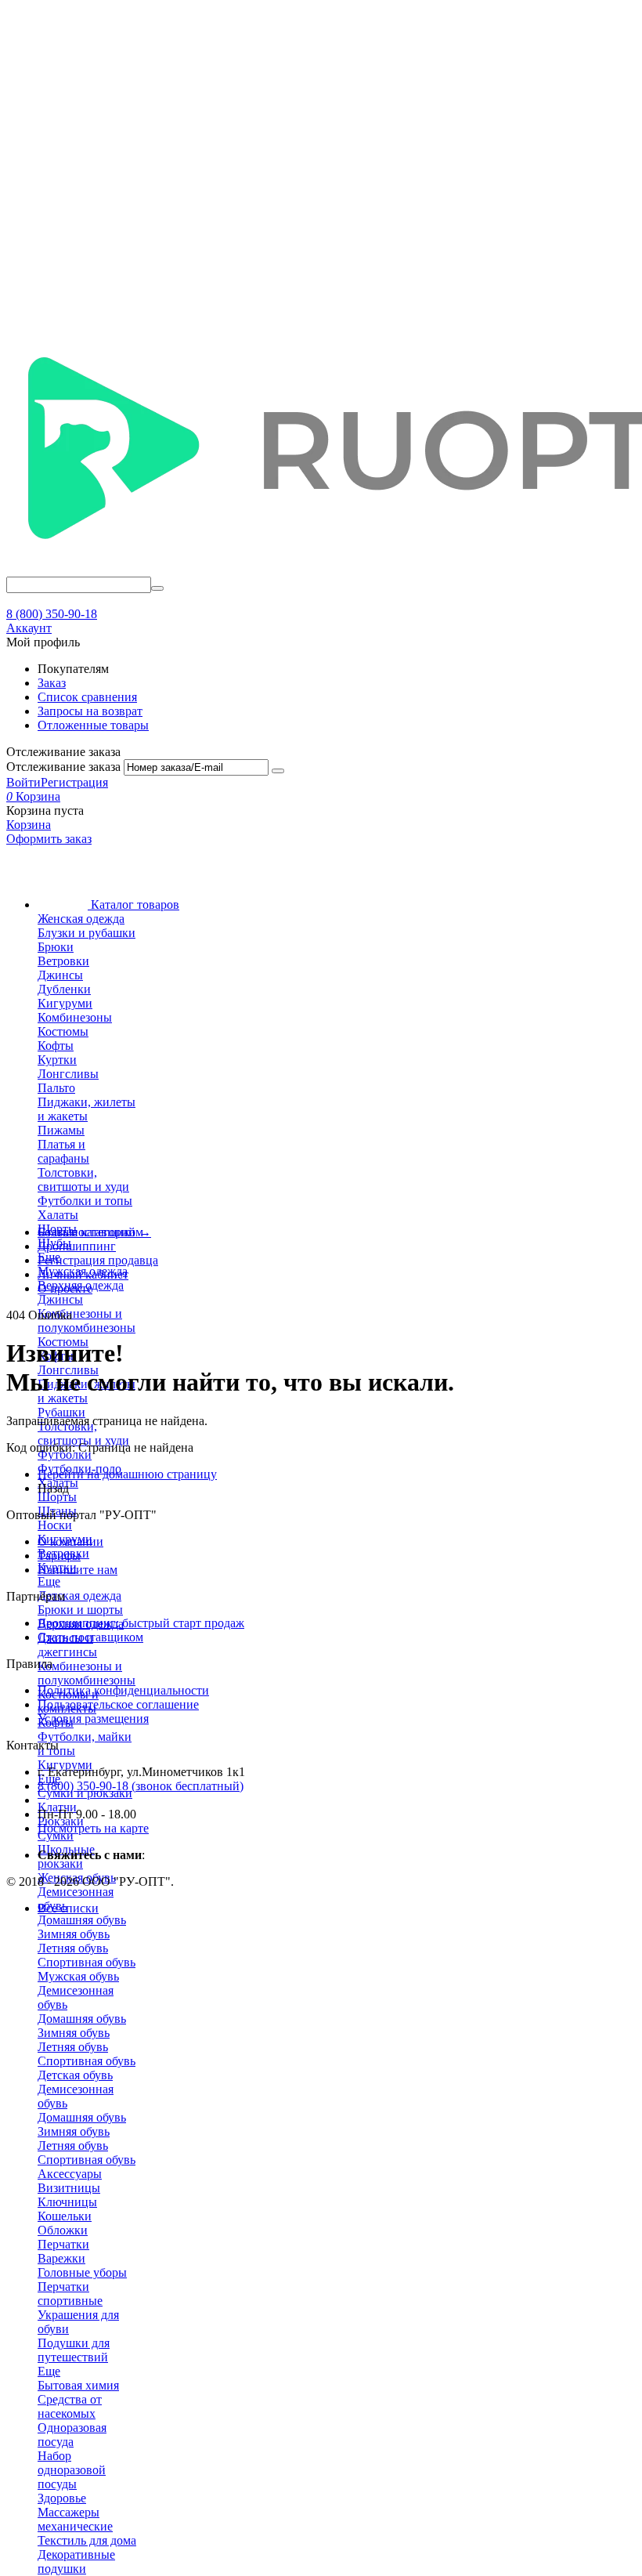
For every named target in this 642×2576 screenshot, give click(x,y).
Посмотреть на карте (93, 1828)
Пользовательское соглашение (118, 1704)
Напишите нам (78, 1570)
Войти (23, 782)
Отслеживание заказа (63, 767)
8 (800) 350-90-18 (52, 614)
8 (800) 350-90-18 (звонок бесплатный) (141, 1786)
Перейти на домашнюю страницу (127, 1474)
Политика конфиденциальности (123, 1690)
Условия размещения (93, 1719)
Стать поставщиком (90, 1637)
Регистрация (74, 782)
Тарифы (59, 1556)
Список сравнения (87, 697)
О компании (70, 1541)
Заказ (52, 683)
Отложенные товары (93, 725)
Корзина (29, 825)
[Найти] (157, 588)
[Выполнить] (278, 771)
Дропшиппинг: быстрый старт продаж (141, 1623)
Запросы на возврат (90, 711)
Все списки (68, 1908)
